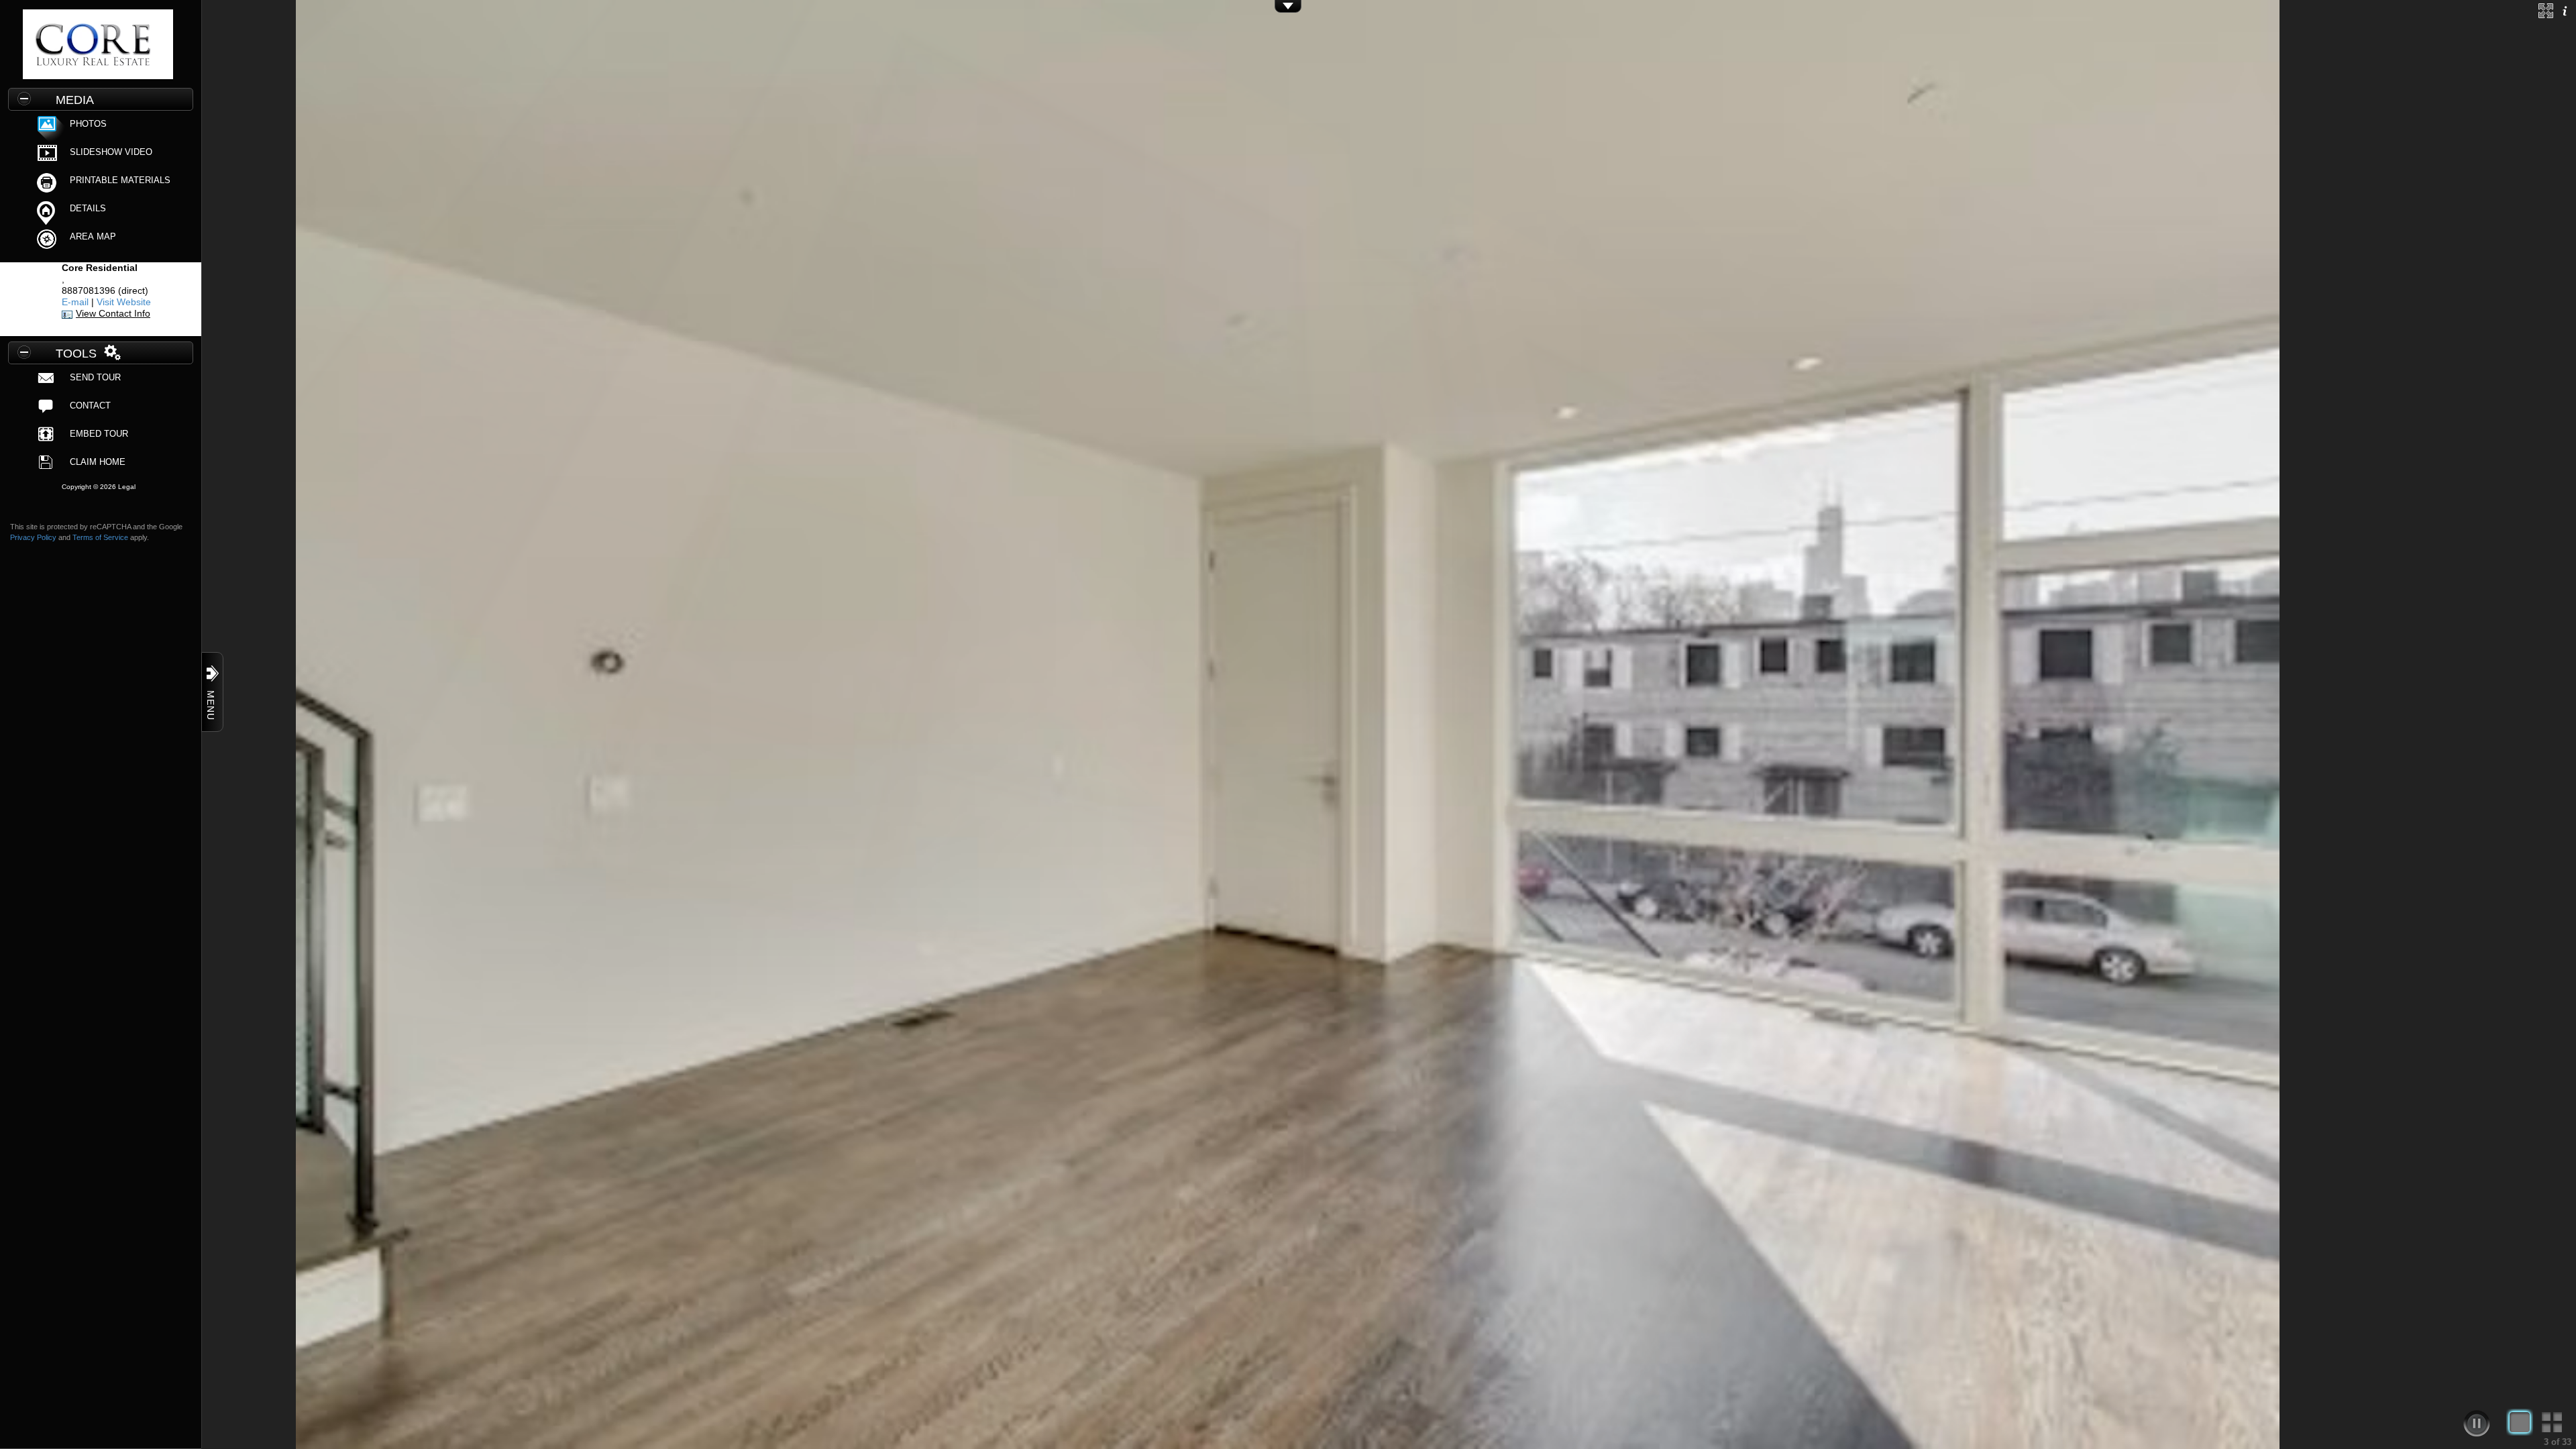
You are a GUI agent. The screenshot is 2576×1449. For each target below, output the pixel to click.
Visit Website (124, 302)
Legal (127, 487)
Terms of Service (100, 537)
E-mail (75, 302)
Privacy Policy (33, 537)
